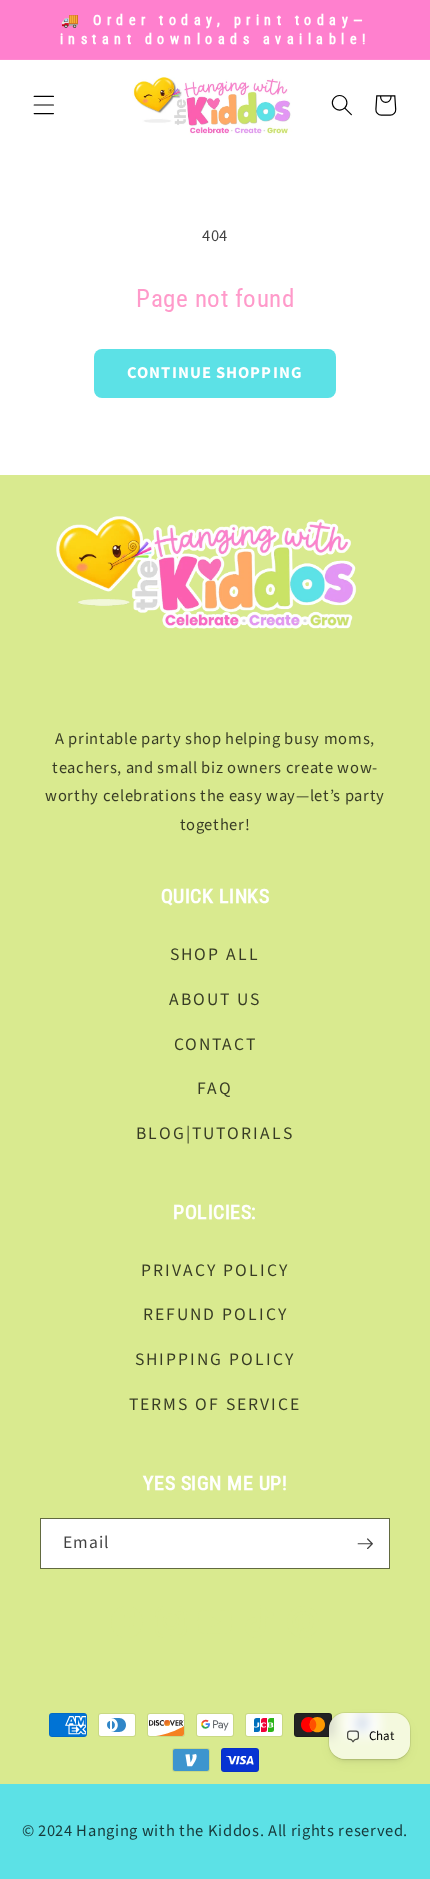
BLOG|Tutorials (215, 1133)
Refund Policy (215, 1314)
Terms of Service (215, 1404)
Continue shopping (215, 373)
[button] (44, 105)
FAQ (215, 1088)
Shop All (215, 954)
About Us (215, 999)
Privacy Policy (215, 1270)
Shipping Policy (215, 1359)
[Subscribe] (365, 1544)
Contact (215, 1044)
